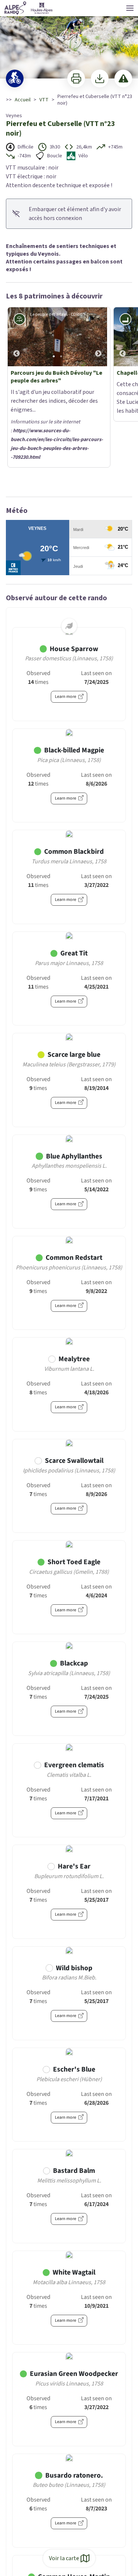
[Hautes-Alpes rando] (29, 8)
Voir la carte (64, 2558)
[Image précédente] (17, 337)
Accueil (23, 100)
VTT (44, 100)
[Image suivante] (98, 337)
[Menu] (130, 8)
